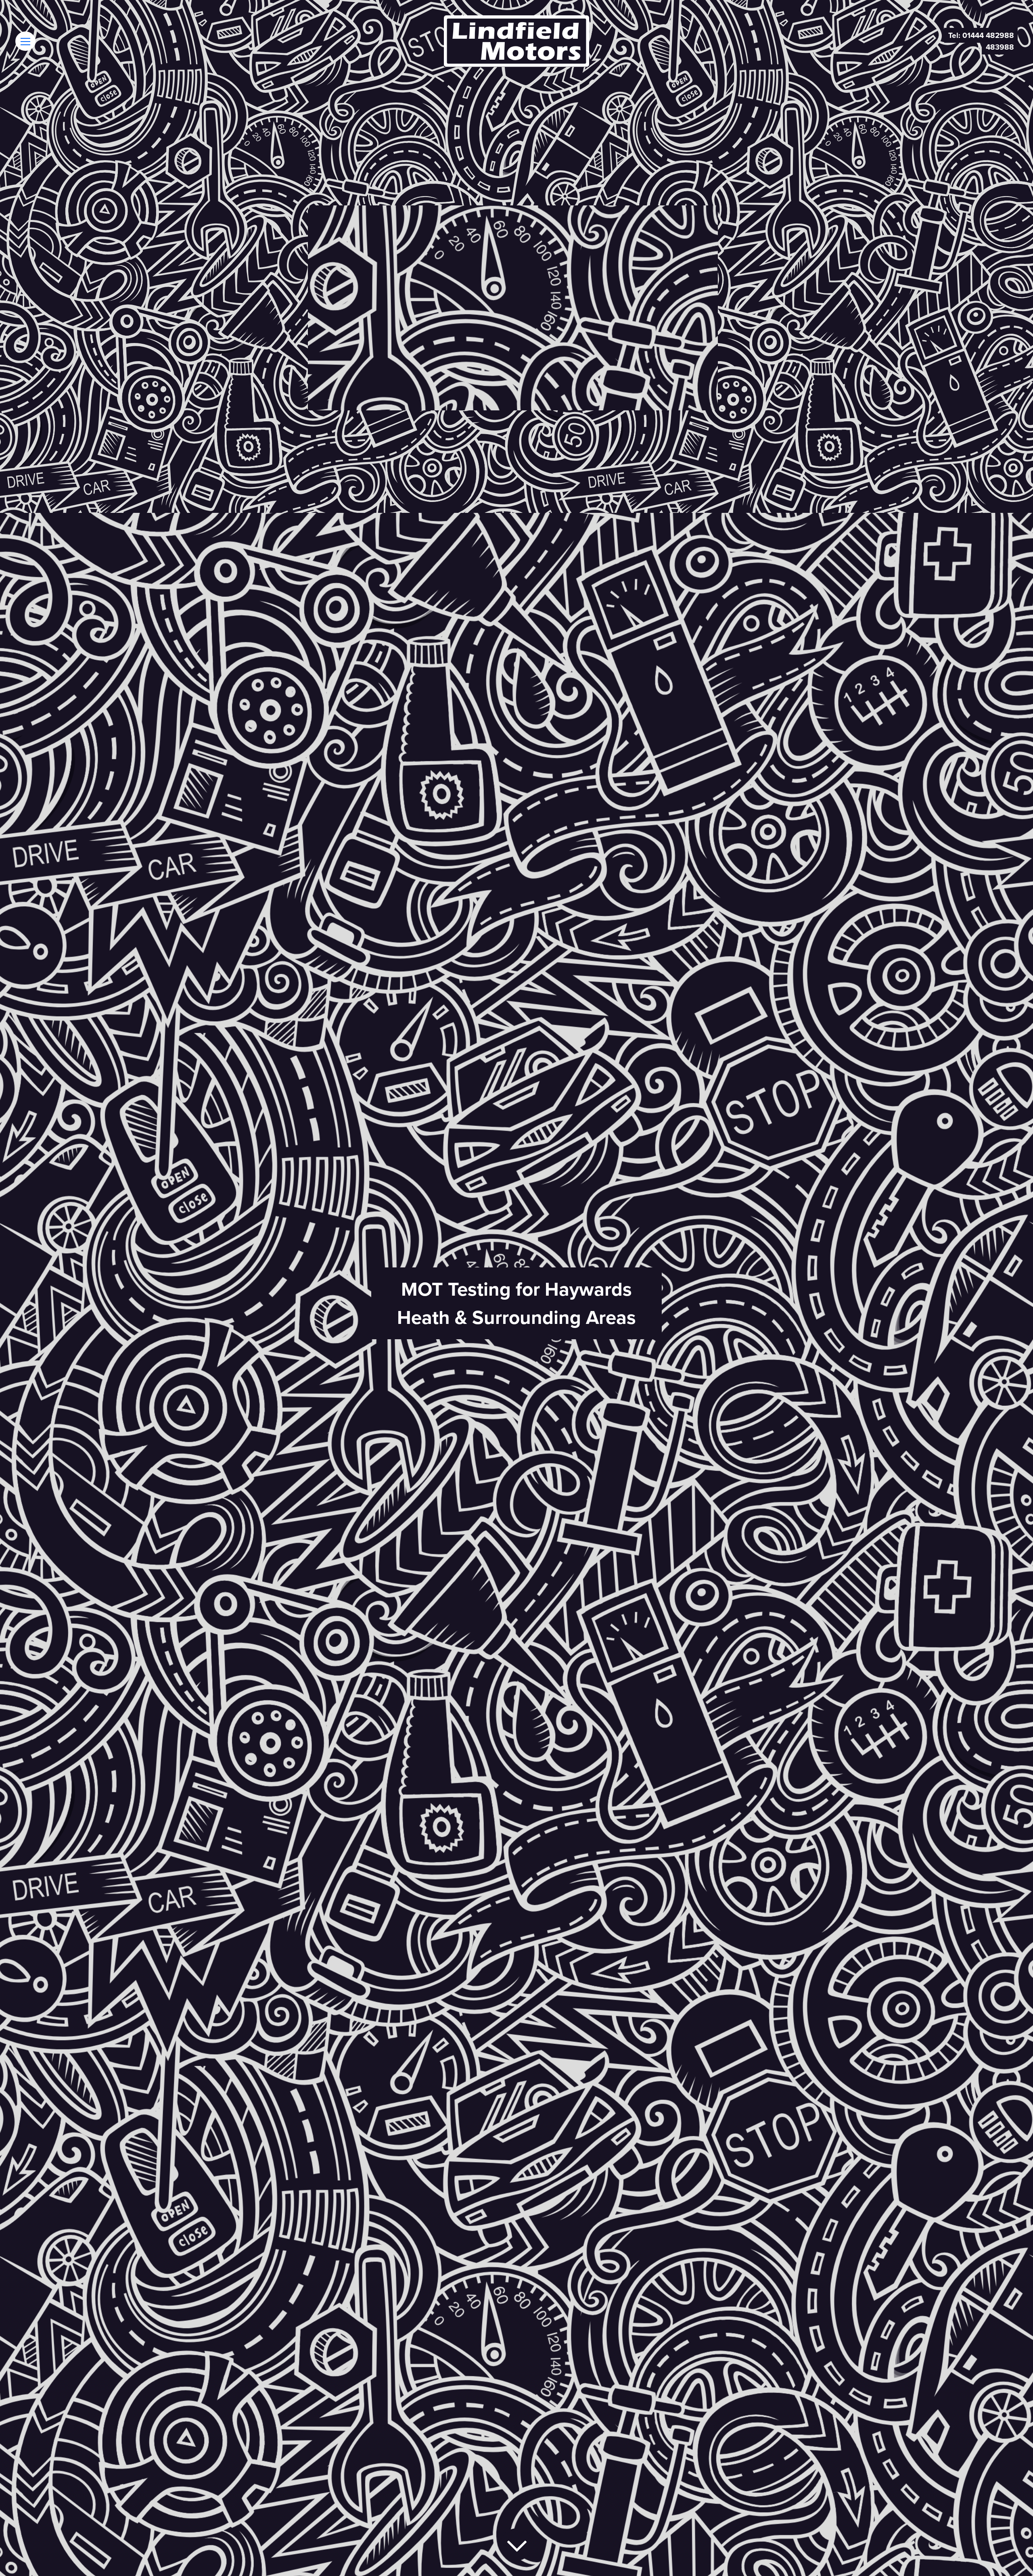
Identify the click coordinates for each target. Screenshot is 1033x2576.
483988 (1000, 47)
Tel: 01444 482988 (981, 35)
